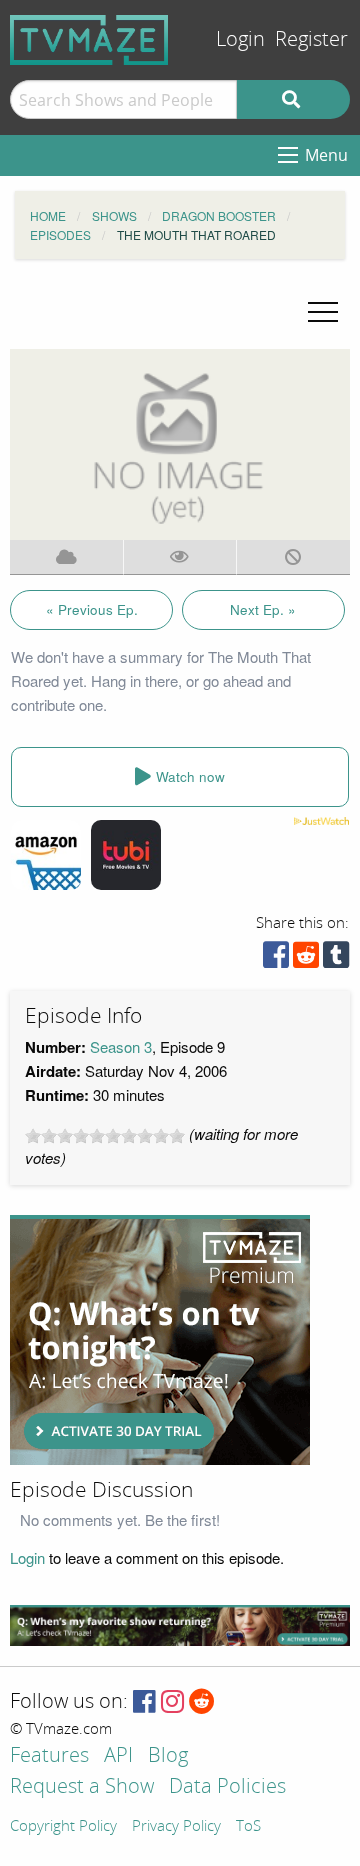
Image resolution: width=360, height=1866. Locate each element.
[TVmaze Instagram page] (172, 1702)
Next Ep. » (263, 609)
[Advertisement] (160, 1340)
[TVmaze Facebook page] (144, 1702)
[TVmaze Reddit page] (202, 1702)
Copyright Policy (63, 1827)
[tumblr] (336, 959)
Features (49, 1756)
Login (240, 39)
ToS (248, 1827)
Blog (168, 1756)
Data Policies (227, 1787)
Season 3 (121, 1046)
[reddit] (306, 959)
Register (311, 39)
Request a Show (82, 1787)
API (118, 1756)
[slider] (105, 1136)
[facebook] (276, 959)
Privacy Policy (176, 1827)
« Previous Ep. (92, 609)
